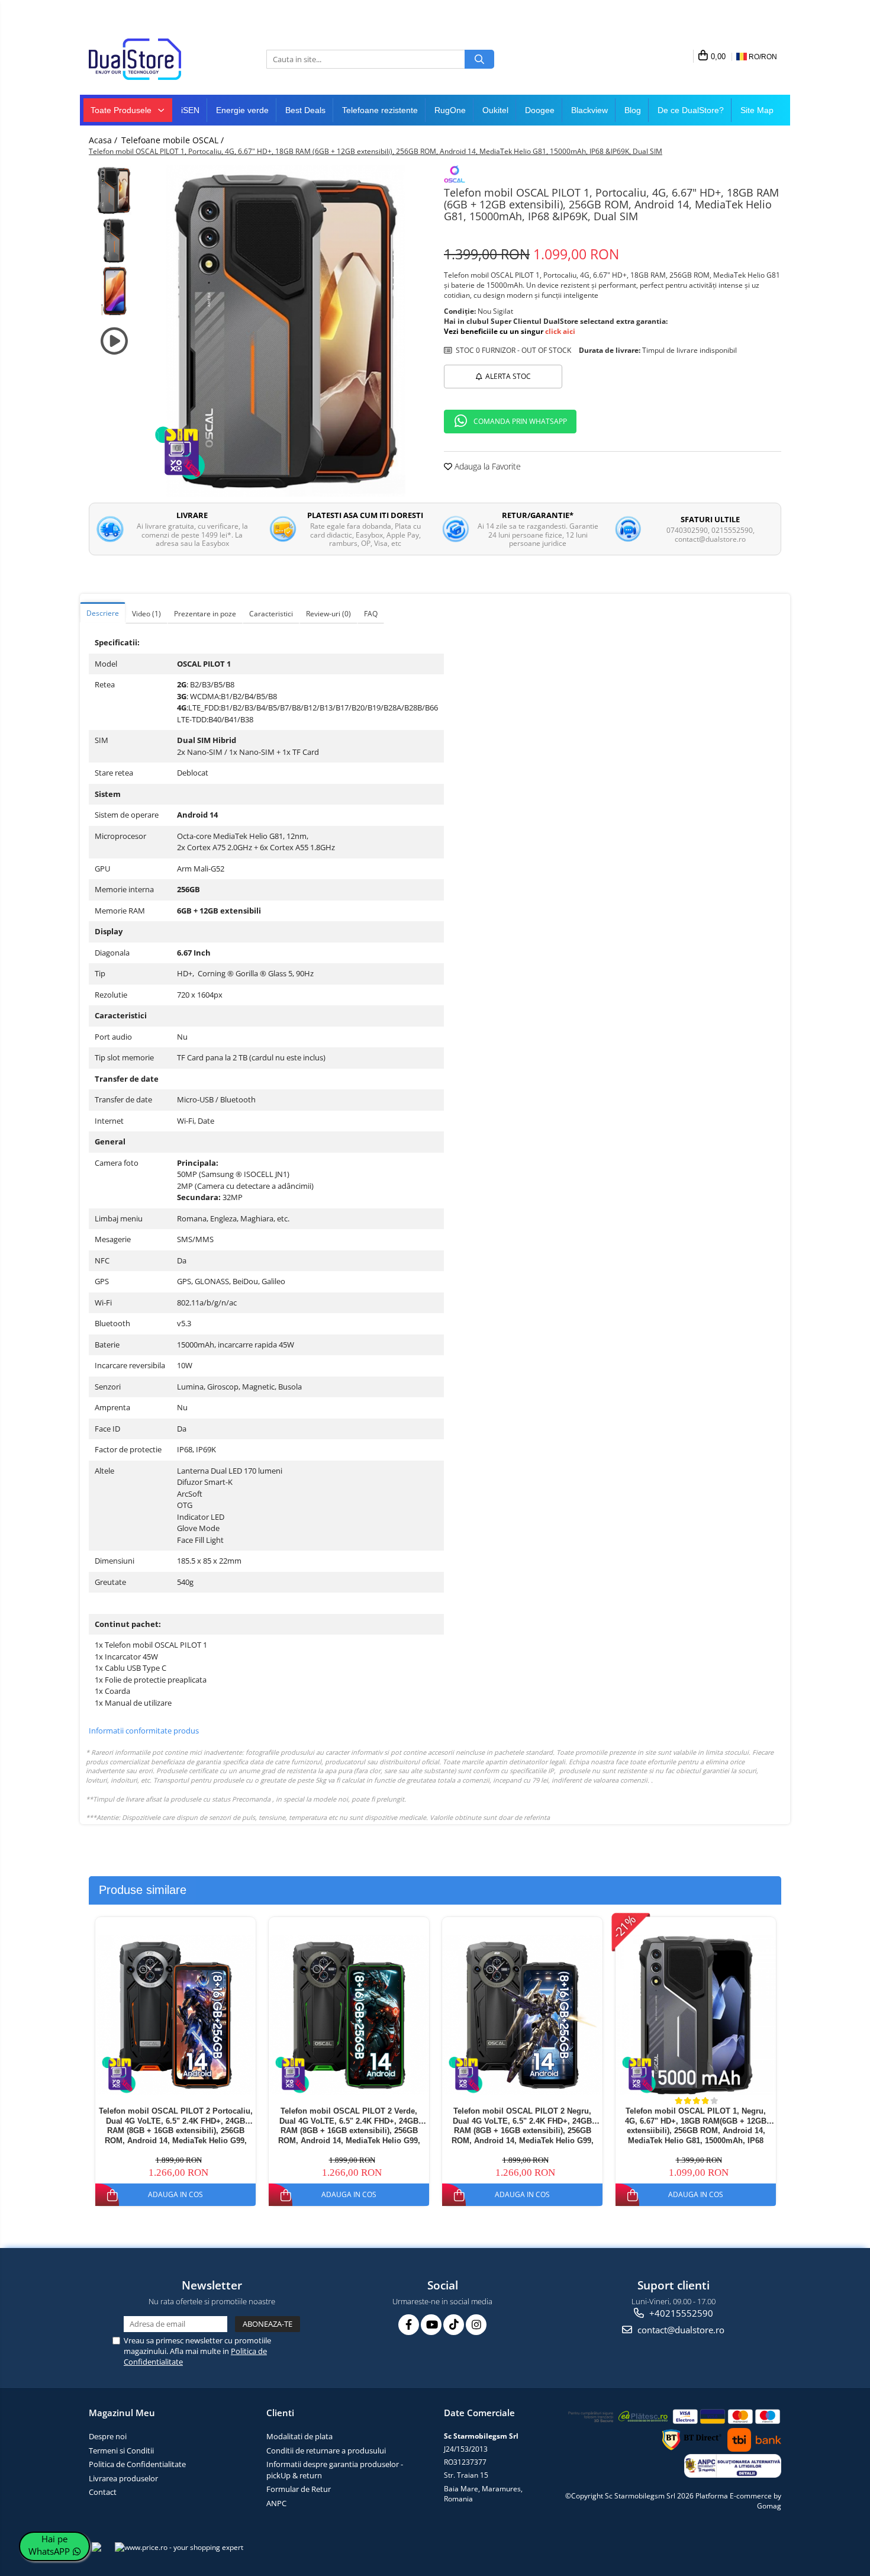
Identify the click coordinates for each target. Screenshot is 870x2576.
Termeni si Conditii (121, 2450)
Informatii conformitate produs (144, 1731)
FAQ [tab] (371, 614)
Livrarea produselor (123, 2478)
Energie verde (242, 110)
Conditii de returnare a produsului (326, 2450)
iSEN (190, 110)
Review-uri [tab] (328, 614)
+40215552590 (680, 2313)
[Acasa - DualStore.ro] (148, 59)
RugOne (450, 110)
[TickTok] (454, 2325)
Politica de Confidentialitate (137, 2464)
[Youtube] (431, 2325)
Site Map (757, 110)
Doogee (540, 110)
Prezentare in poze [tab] (205, 614)
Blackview (589, 110)
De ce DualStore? (691, 110)
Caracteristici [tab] (271, 614)
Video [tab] (146, 614)
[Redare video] (114, 341)
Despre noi (108, 2436)
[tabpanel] (286, 331)
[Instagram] (476, 2325)
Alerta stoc (508, 376)
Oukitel (495, 110)
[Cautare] (479, 59)
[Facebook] (409, 2325)
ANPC (276, 2503)
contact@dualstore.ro (680, 2330)
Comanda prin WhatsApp (520, 421)
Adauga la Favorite (486, 466)
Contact (103, 2492)
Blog (633, 110)
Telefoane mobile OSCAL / (174, 140)
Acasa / (104, 140)
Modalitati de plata (299, 2436)
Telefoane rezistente (380, 110)
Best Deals (305, 110)
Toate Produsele (122, 110)
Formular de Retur (299, 2489)
